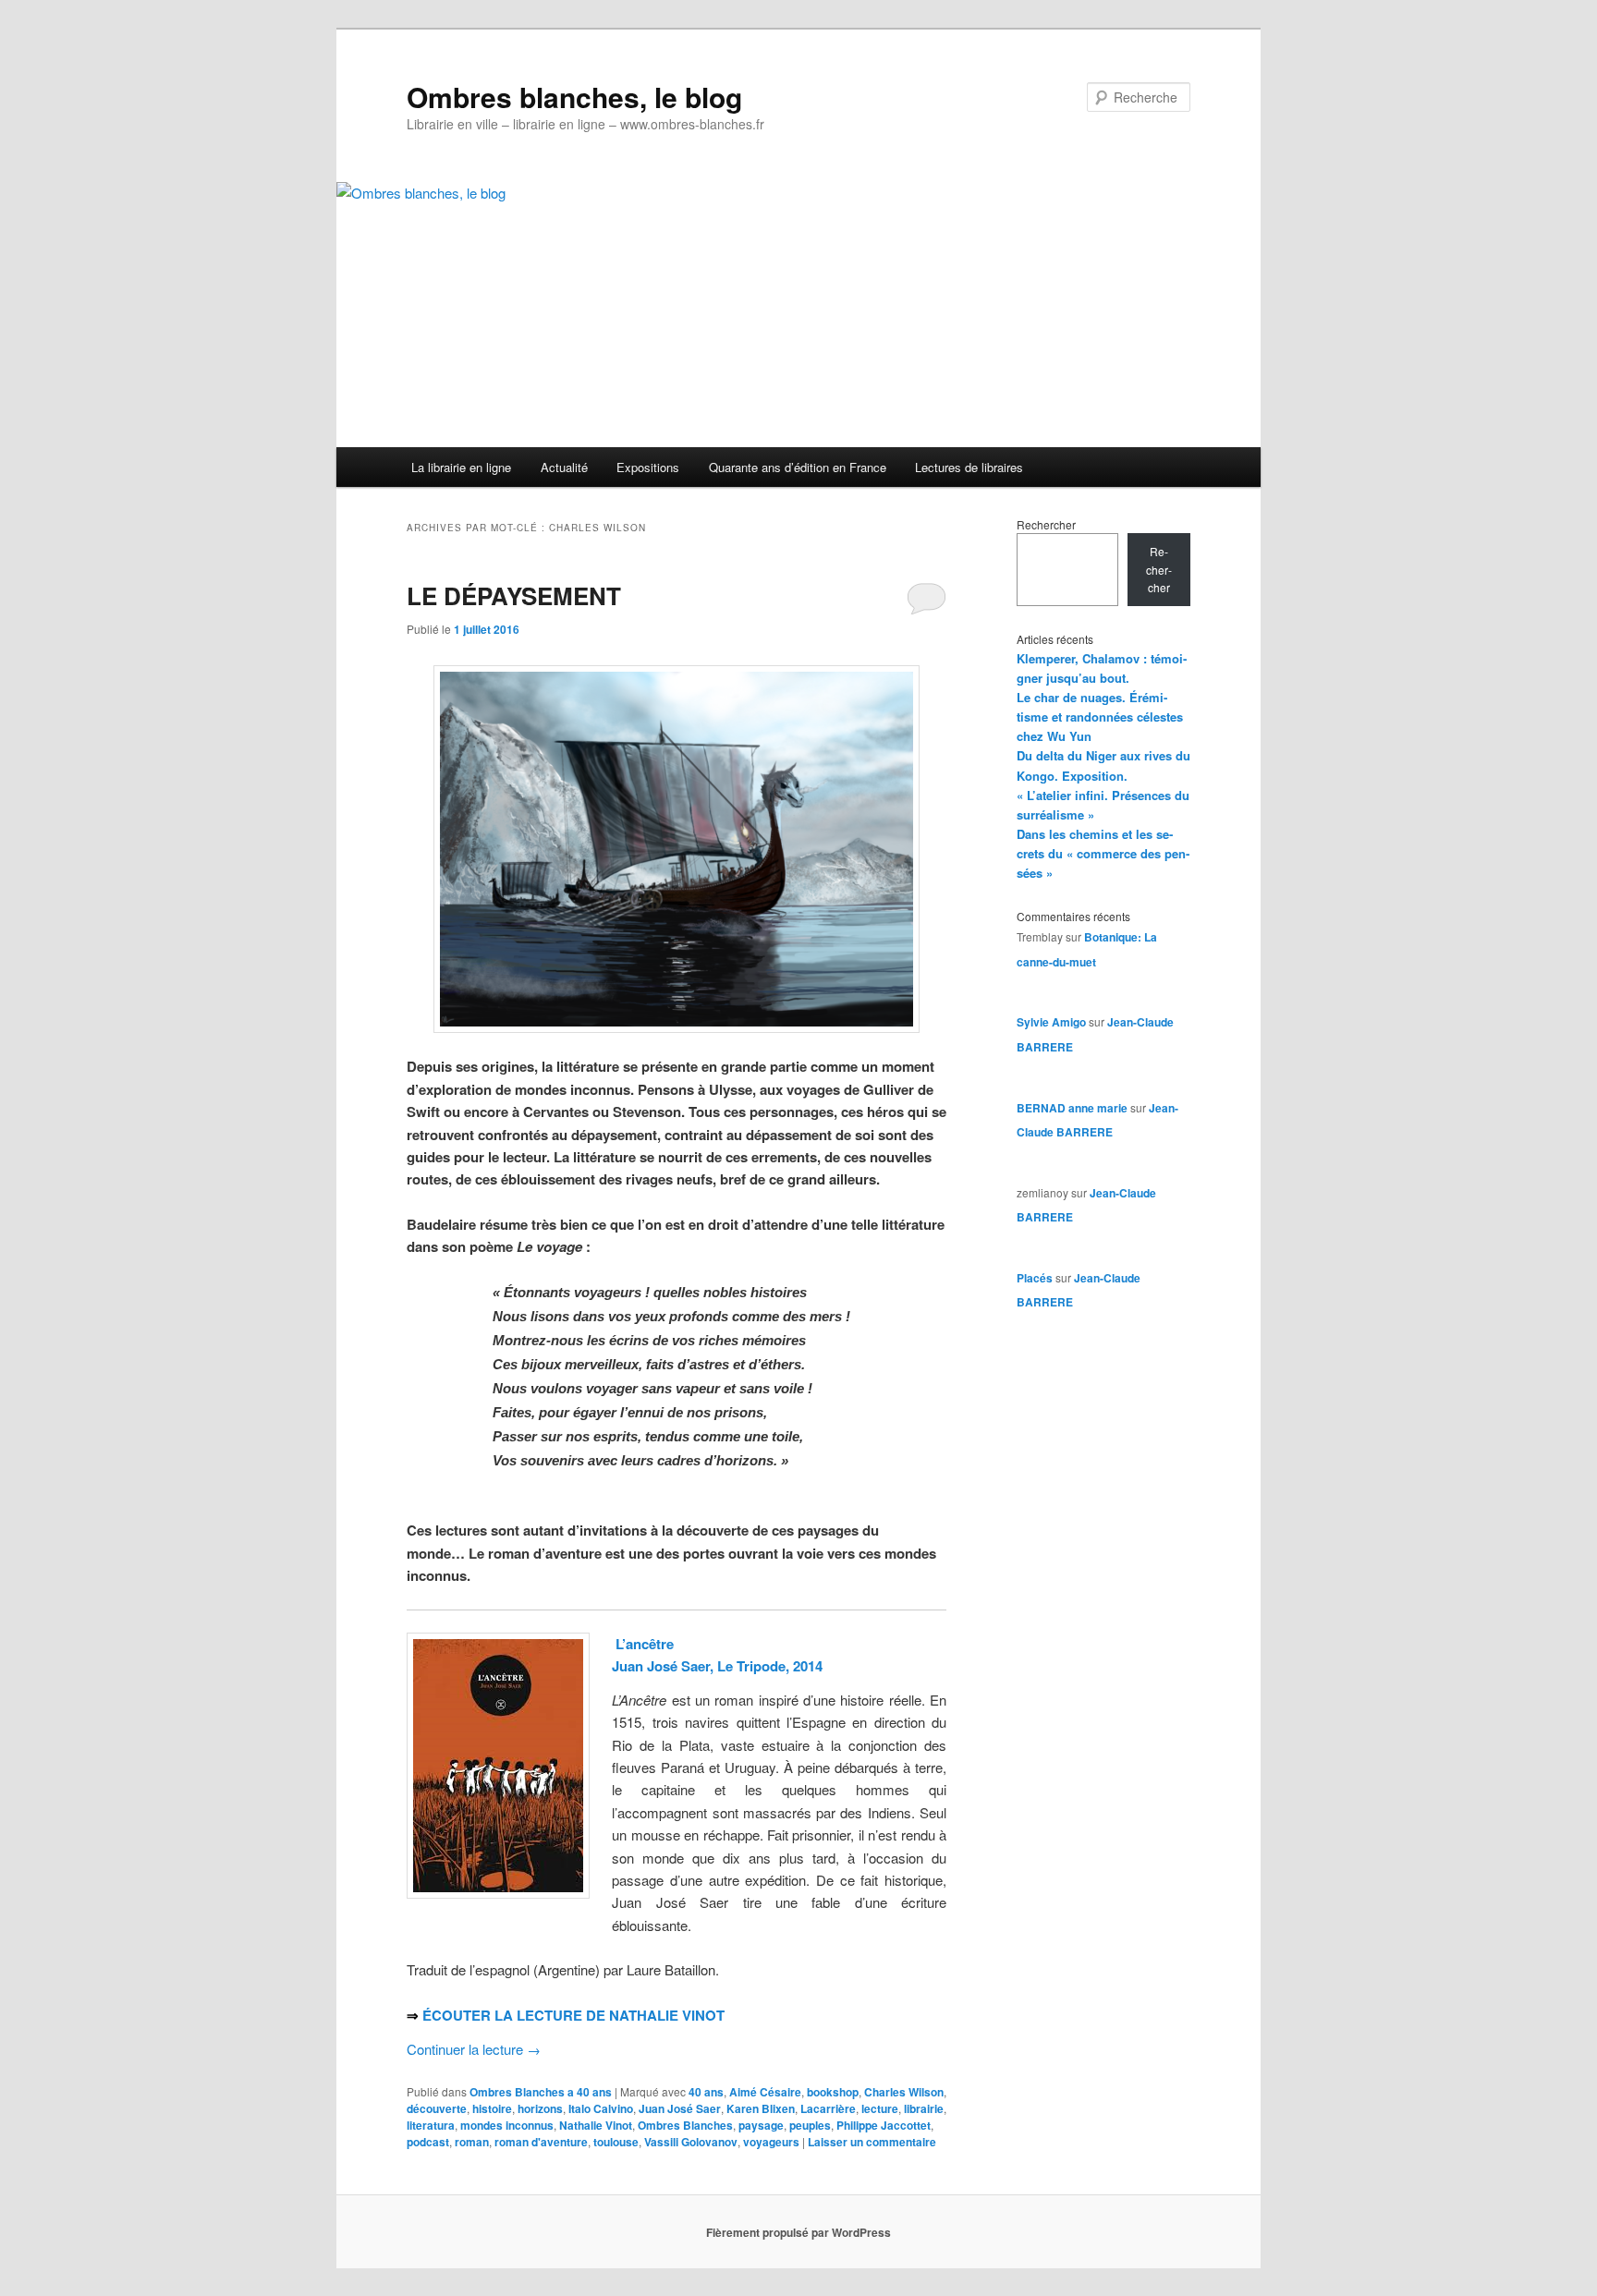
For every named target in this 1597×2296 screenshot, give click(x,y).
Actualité (564, 467)
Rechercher (1046, 524)
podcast (428, 2142)
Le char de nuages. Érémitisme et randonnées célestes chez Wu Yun (1100, 717)
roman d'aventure (541, 2142)
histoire (492, 2108)
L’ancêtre (645, 1644)
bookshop (833, 2092)
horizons (540, 2108)
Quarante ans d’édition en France (798, 467)
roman (472, 2142)
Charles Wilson (904, 2092)
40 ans (706, 2092)
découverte (437, 2108)
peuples (810, 2125)
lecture (880, 2108)
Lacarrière (828, 2108)
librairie (924, 2108)
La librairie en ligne (461, 467)
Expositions (648, 467)
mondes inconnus (507, 2125)
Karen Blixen (761, 2108)
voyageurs (771, 2142)
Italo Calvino (601, 2108)
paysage (761, 2125)
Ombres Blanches (685, 2125)
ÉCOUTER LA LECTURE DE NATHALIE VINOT (573, 2015)
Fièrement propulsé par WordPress (798, 2232)
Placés (1035, 1278)
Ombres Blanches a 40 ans (541, 2092)
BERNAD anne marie (1072, 1108)
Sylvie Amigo (1051, 1022)
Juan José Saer (680, 2108)
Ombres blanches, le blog (574, 97)
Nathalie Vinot (596, 2125)
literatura (431, 2125)
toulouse (616, 2142)
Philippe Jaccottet (884, 2125)
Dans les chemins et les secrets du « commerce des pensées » (1103, 853)
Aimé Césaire (765, 2092)
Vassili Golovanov (691, 2142)
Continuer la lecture (474, 2049)
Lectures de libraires (969, 467)
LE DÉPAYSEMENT (514, 595)
